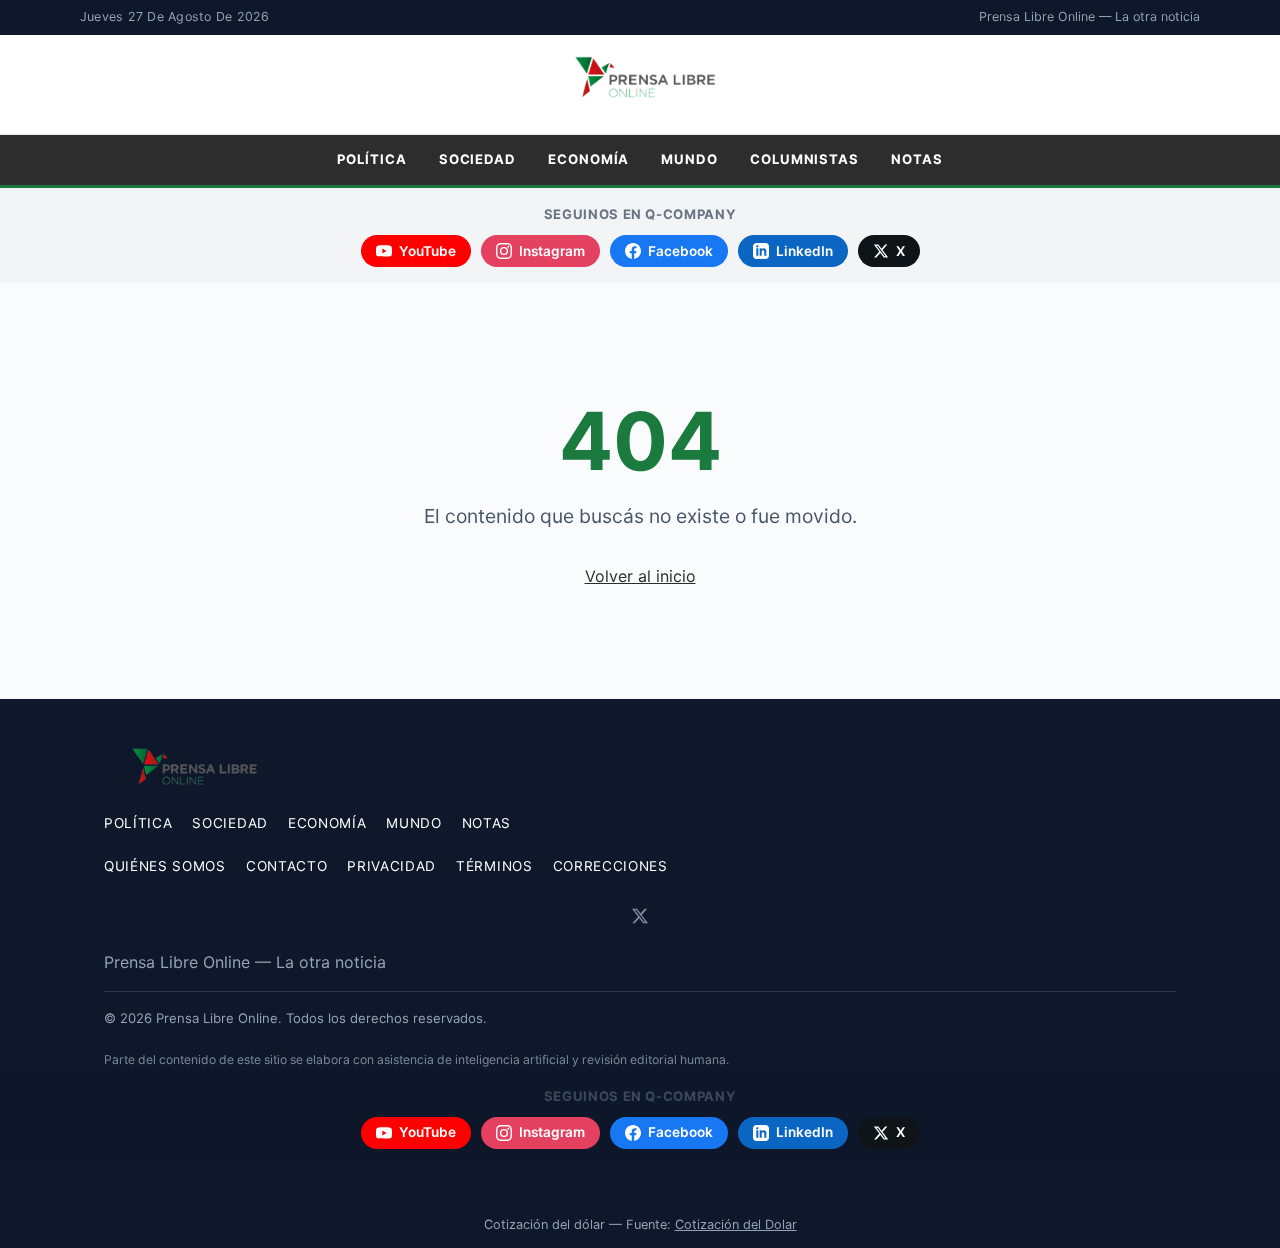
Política (371, 159)
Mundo (689, 159)
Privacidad (391, 866)
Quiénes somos (165, 866)
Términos (494, 866)
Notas (917, 159)
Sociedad (477, 159)
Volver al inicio (640, 576)
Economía (588, 159)
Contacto (286, 866)
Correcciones (610, 866)
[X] (640, 916)
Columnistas (804, 159)
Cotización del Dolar (736, 1224)
